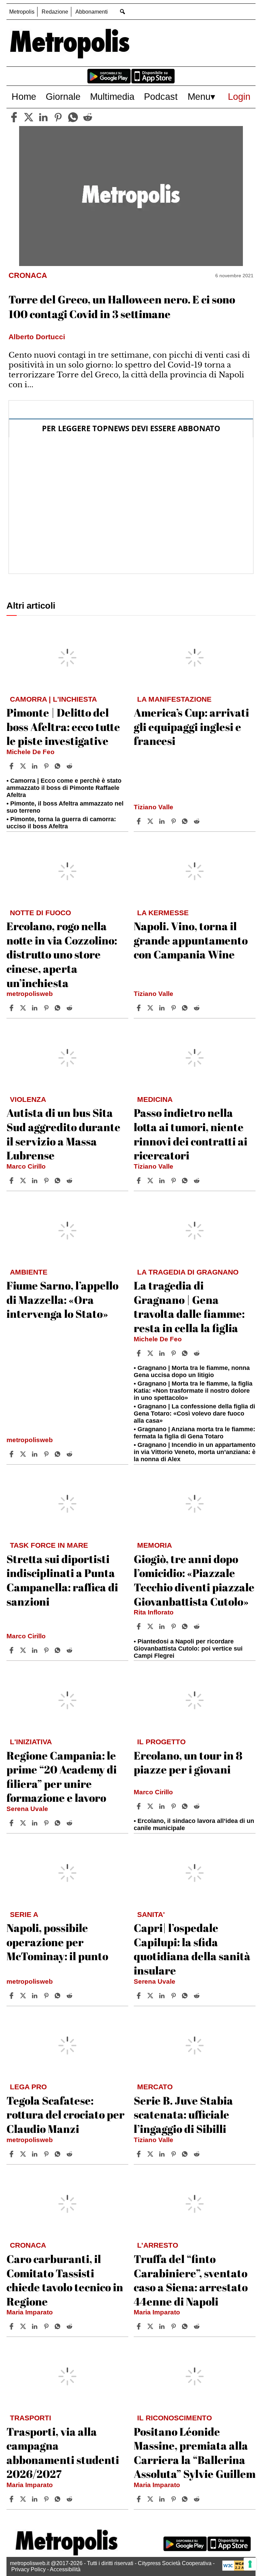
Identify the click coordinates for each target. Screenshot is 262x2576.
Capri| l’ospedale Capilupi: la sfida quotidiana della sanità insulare (192, 1949)
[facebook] (14, 117)
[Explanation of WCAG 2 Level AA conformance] (237, 2569)
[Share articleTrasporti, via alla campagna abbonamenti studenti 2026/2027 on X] (24, 2499)
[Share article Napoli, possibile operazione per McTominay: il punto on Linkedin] (35, 1996)
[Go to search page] (122, 11)
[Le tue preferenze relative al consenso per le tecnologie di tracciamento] (250, 2564)
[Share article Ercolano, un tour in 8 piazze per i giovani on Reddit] (198, 1806)
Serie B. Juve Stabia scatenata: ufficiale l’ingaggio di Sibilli (183, 2114)
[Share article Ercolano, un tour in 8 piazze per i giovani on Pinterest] (174, 1806)
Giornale (63, 97)
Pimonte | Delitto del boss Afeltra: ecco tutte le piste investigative (63, 727)
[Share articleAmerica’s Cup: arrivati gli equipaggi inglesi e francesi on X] (151, 821)
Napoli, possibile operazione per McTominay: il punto (57, 1942)
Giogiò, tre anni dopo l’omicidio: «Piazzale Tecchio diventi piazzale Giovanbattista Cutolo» (194, 1580)
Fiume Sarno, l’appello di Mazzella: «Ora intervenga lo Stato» (62, 1299)
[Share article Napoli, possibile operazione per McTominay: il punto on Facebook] (12, 1996)
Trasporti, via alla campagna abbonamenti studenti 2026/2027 (63, 2453)
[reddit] (88, 117)
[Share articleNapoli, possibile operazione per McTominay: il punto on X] (24, 1996)
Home (24, 97)
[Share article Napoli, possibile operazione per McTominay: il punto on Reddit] (70, 1996)
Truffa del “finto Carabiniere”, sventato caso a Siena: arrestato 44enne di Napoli (191, 2280)
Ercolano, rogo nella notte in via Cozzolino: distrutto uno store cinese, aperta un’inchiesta (62, 954)
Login (239, 97)
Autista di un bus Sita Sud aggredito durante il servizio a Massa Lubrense (63, 1134)
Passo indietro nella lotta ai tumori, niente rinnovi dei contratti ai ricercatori (191, 1134)
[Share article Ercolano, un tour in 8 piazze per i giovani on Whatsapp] (186, 1806)
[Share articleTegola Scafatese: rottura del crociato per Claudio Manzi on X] (24, 2154)
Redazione (55, 12)
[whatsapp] (73, 117)
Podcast (161, 97)
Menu (199, 97)
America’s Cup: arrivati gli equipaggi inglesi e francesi (191, 727)
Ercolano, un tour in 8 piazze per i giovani (188, 1762)
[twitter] (29, 117)
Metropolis (22, 12)
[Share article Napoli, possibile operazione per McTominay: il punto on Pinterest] (47, 1996)
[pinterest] (58, 117)
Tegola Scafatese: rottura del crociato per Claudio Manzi (65, 2114)
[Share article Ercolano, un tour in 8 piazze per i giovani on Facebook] (140, 1806)
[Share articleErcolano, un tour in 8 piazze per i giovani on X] (151, 1806)
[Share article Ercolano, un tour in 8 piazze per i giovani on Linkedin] (163, 1806)
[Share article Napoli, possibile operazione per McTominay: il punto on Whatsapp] (59, 1996)
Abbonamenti (92, 12)
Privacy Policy (28, 2569)
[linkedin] (43, 117)
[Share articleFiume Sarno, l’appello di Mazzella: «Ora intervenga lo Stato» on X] (24, 1454)
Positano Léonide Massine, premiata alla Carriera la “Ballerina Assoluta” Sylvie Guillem (195, 2453)
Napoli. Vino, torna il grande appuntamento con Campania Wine (191, 940)
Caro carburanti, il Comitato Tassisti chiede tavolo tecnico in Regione (65, 2280)
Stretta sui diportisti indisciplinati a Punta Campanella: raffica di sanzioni (62, 1580)
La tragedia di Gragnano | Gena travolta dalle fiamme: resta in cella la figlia (189, 1307)
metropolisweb (30, 994)
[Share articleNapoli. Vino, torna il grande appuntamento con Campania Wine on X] (151, 1008)
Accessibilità (65, 2569)
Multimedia (112, 97)
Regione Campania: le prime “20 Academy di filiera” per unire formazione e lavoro (62, 1777)
